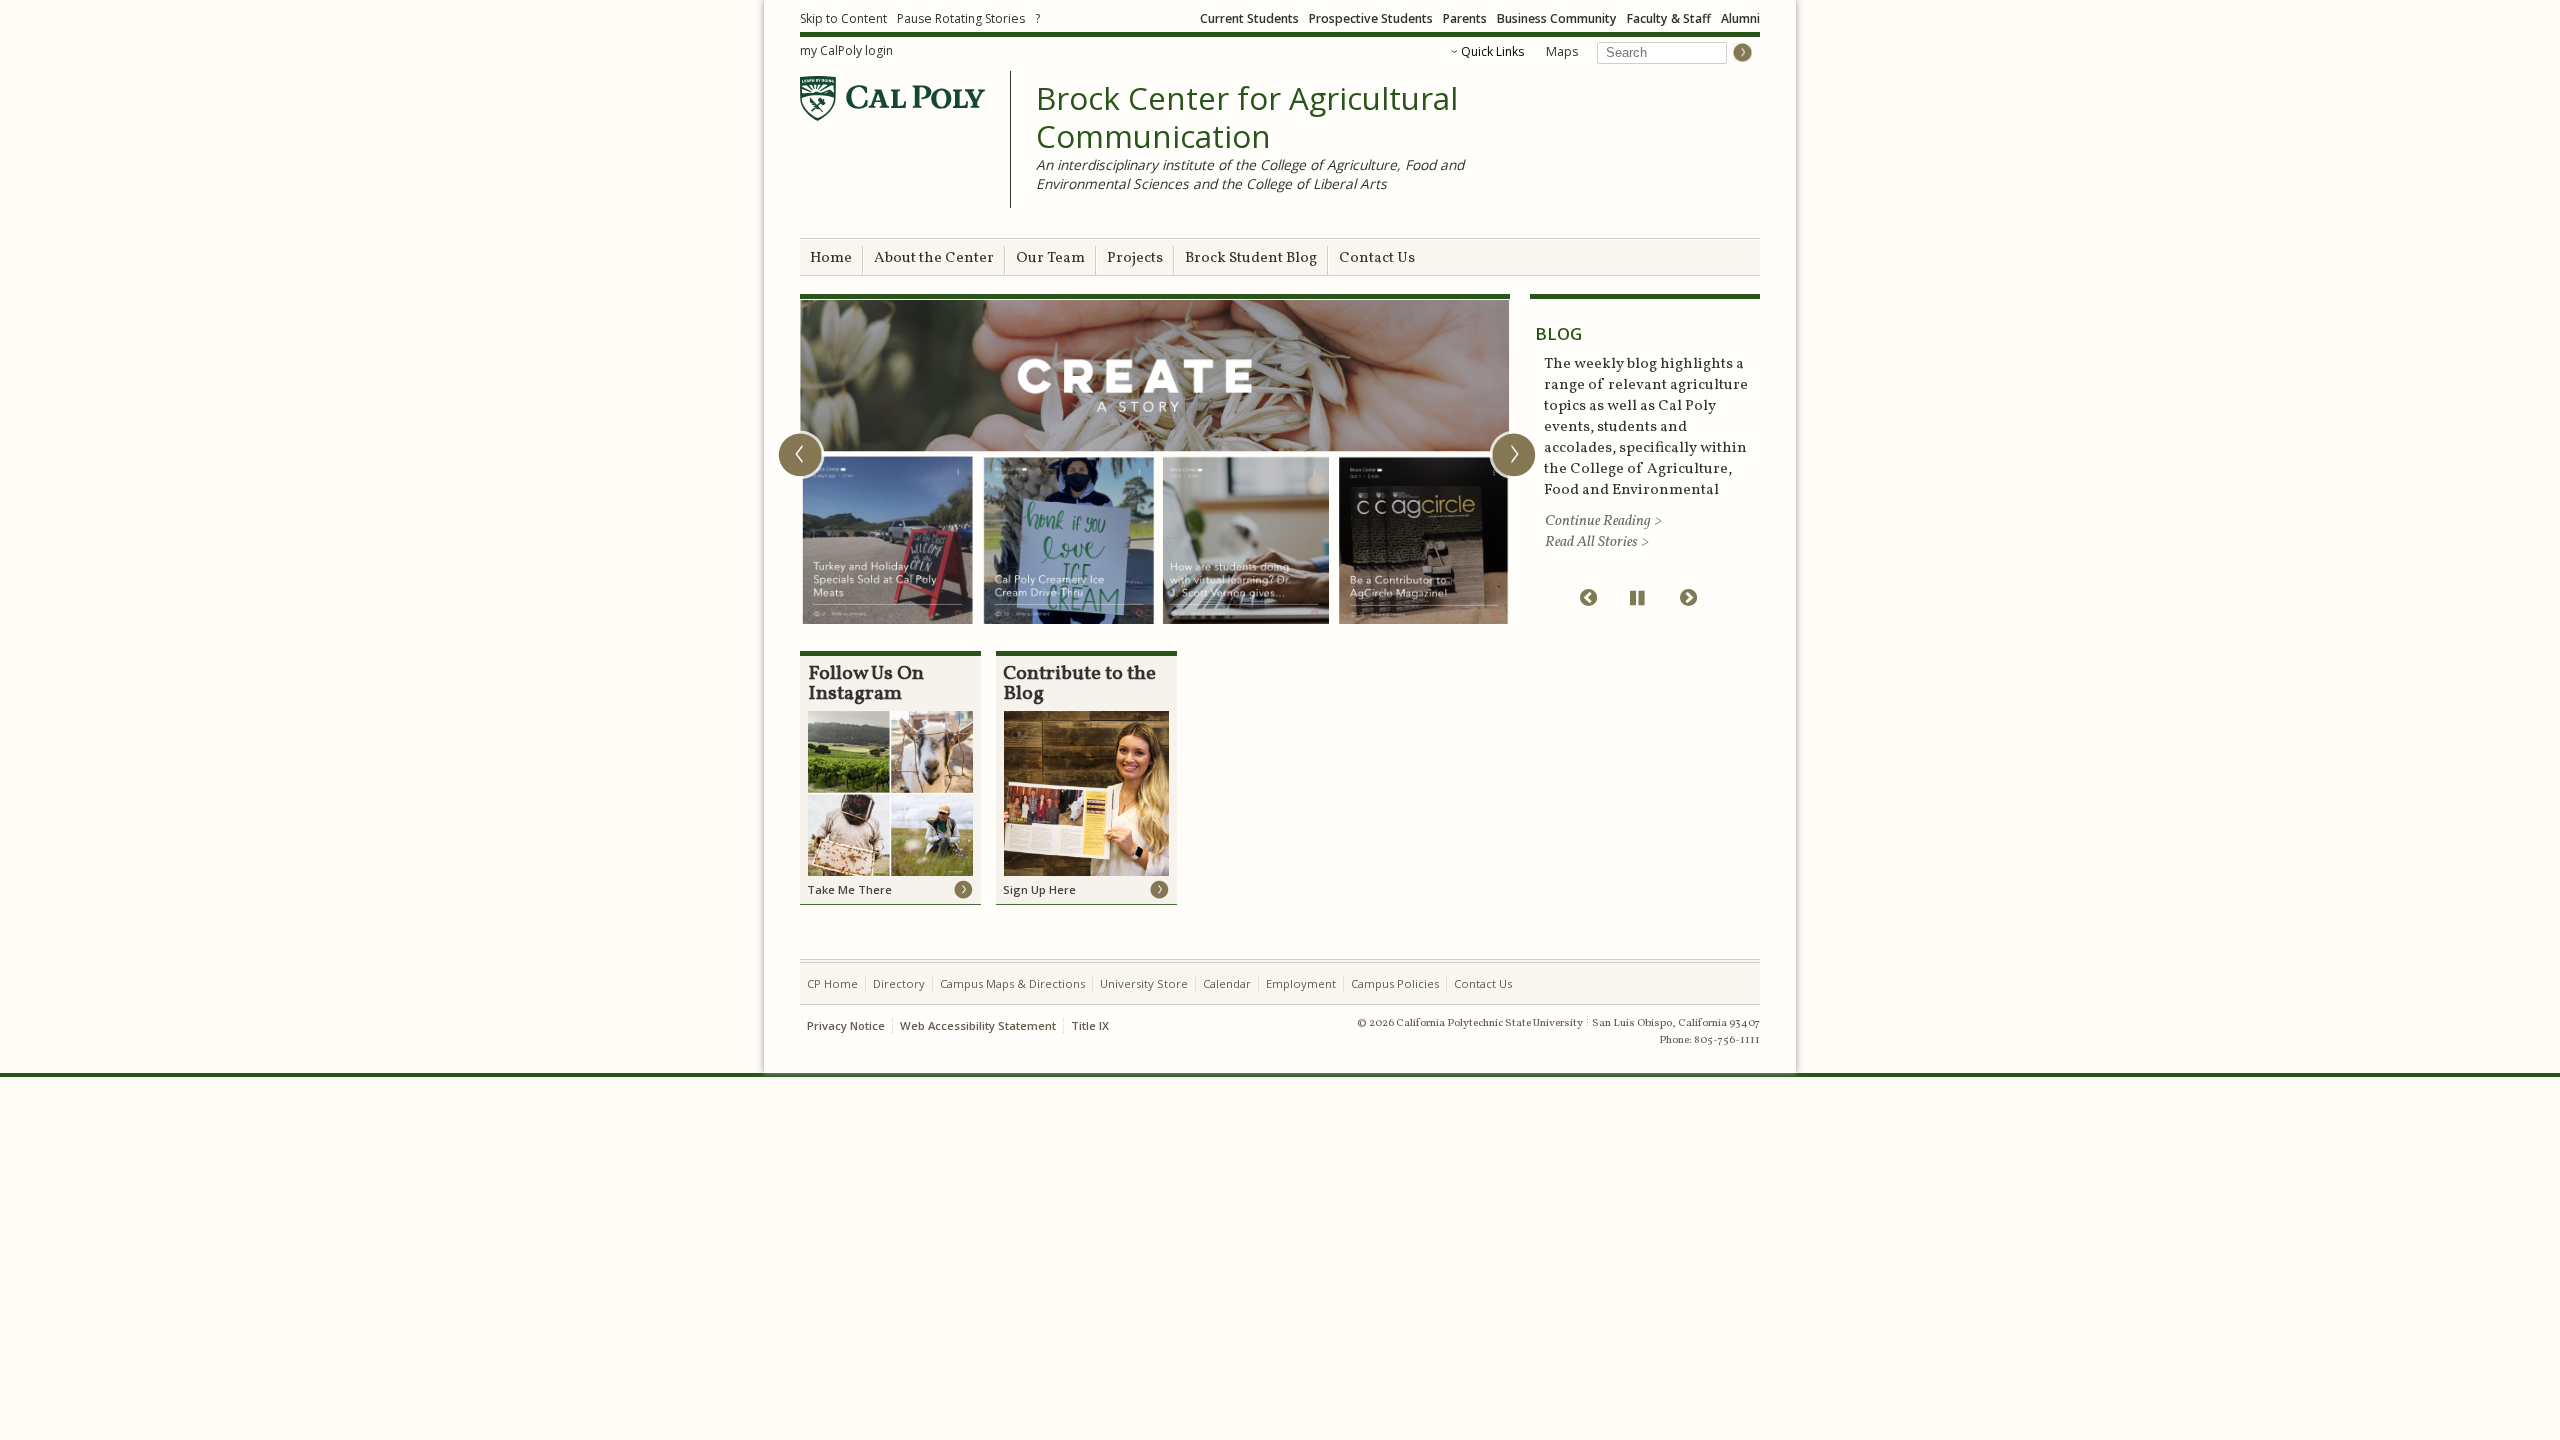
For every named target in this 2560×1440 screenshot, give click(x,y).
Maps (1562, 51)
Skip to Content (843, 18)
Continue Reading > (1603, 521)
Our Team (1050, 258)
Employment (1301, 983)
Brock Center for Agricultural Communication (1247, 117)
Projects (1135, 258)
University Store (1144, 983)
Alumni (1740, 18)
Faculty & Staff (1669, 18)
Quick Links (1492, 51)
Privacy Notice (846, 1025)
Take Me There (849, 889)
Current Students (1249, 18)
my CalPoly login (846, 50)
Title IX (1090, 1025)
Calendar (1227, 983)
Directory (899, 983)
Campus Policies (1395, 983)
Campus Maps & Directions (1012, 983)
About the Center (934, 258)
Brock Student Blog (1251, 258)
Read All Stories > (1597, 542)
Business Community (1557, 18)
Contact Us (1377, 258)
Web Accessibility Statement (978, 1025)
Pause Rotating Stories (961, 18)
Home (831, 258)
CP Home (832, 983)
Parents (1465, 18)
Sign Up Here (1039, 889)
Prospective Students (1371, 18)
